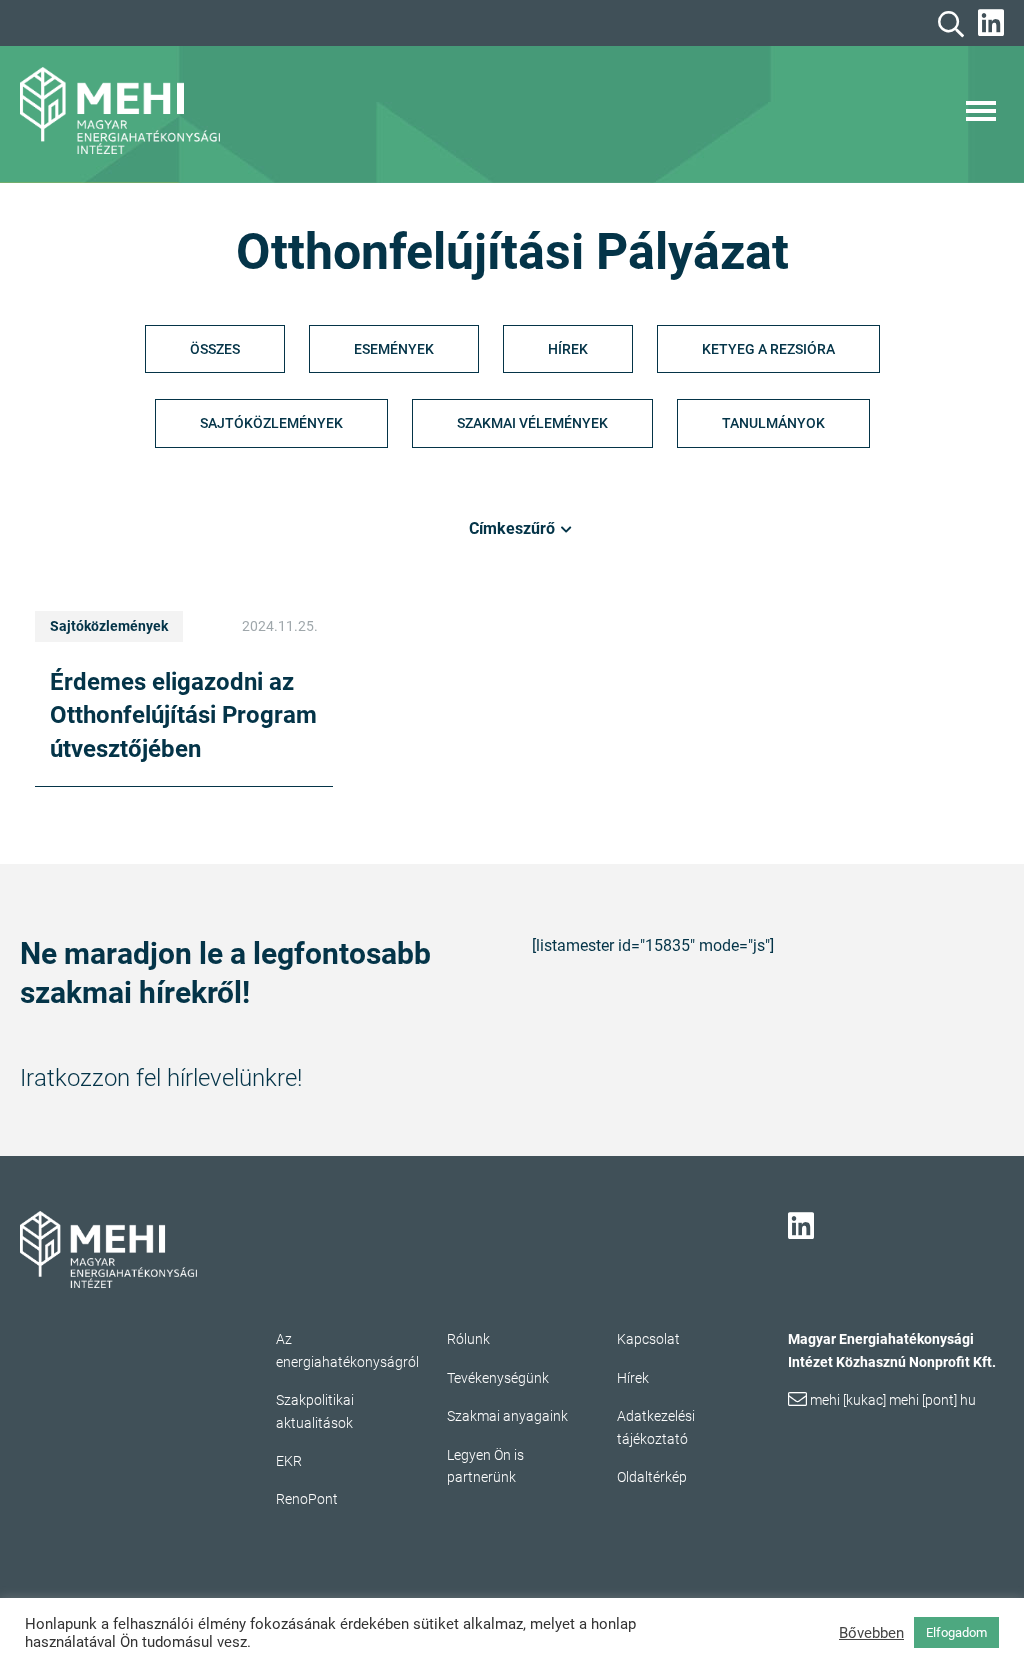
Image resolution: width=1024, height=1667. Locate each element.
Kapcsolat (648, 1339)
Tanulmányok (773, 423)
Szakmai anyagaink (507, 1416)
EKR (289, 1461)
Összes (215, 349)
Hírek (568, 349)
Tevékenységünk (498, 1378)
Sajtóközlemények (271, 423)
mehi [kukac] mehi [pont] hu (893, 1400)
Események (394, 349)
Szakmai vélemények (532, 423)
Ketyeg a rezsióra (768, 349)
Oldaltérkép (652, 1477)
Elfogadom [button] (956, 1632)
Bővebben (871, 1633)
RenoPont (307, 1499)
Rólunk (468, 1339)
